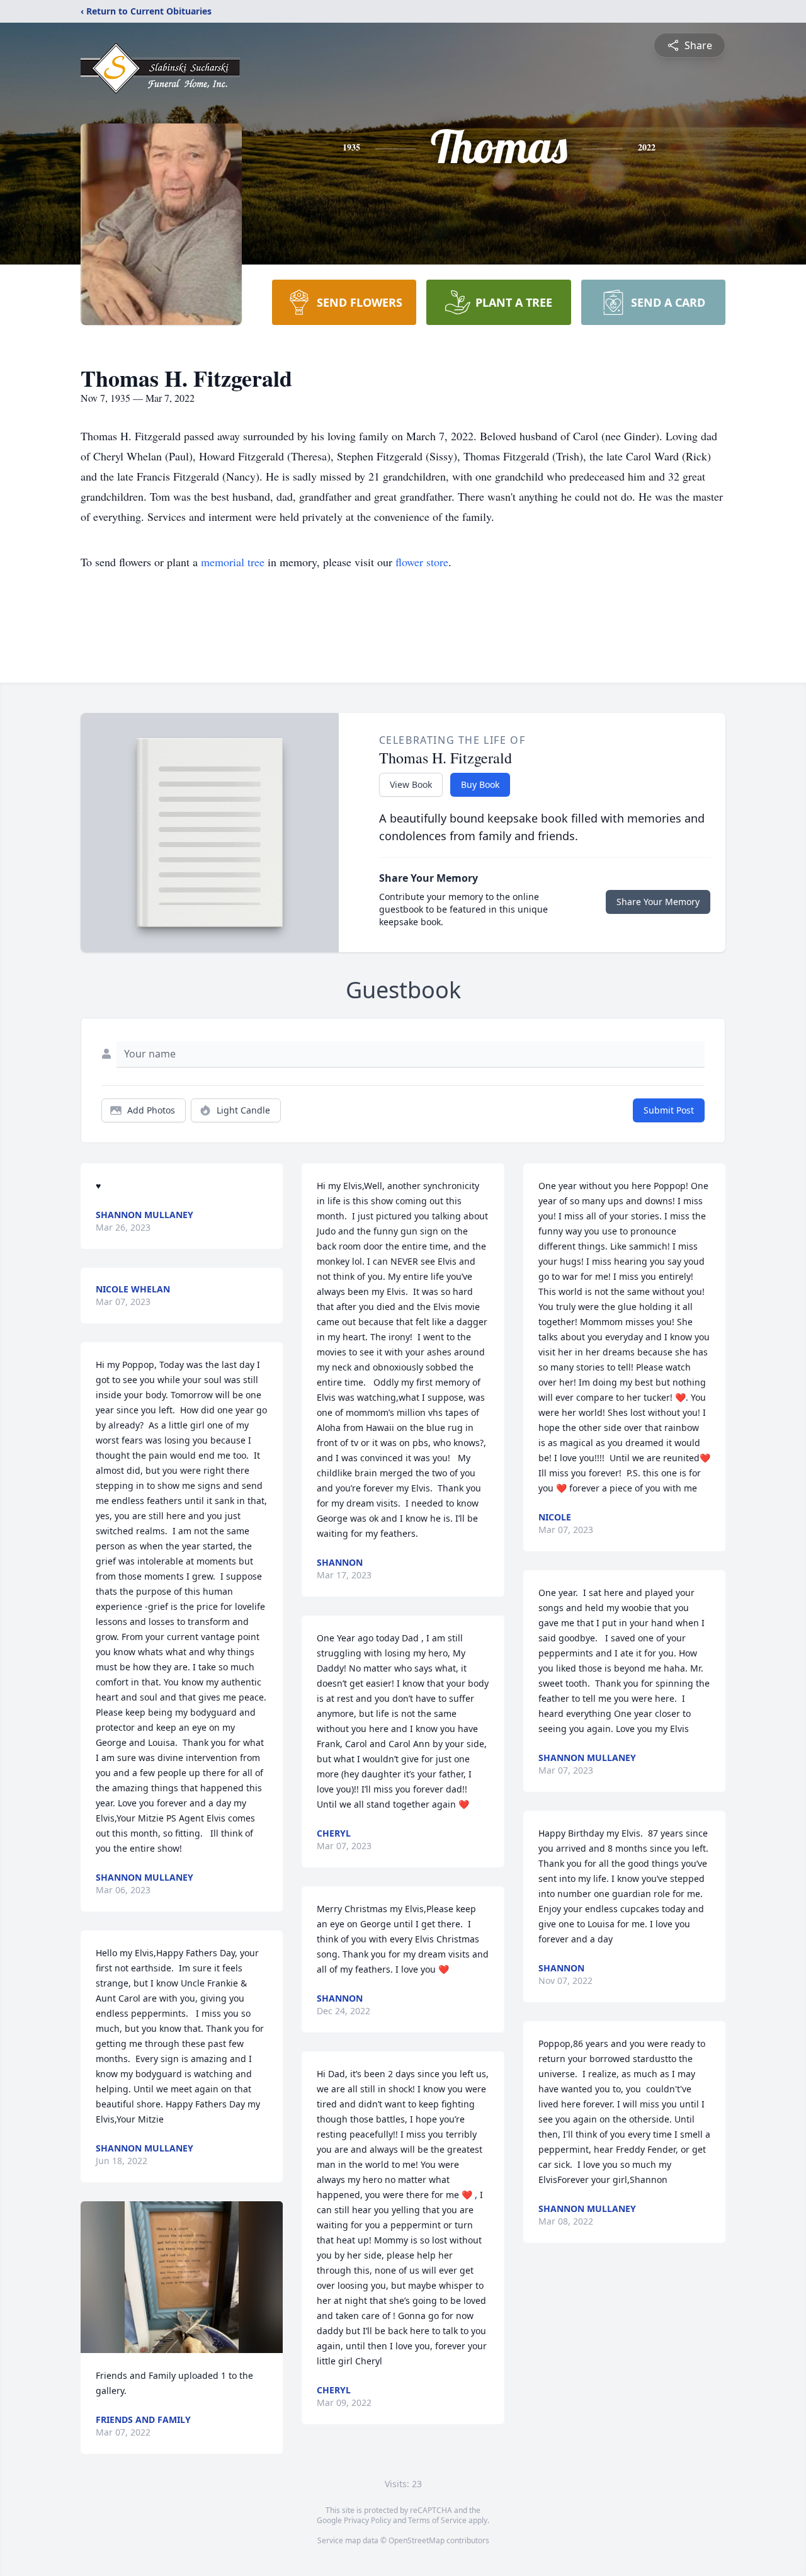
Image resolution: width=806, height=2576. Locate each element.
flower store (422, 562)
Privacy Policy (367, 2520)
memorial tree (233, 562)
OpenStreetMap (417, 2540)
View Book (411, 784)
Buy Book (480, 784)
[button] (182, 2277)
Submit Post (669, 1110)
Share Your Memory (658, 902)
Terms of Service (437, 2520)
